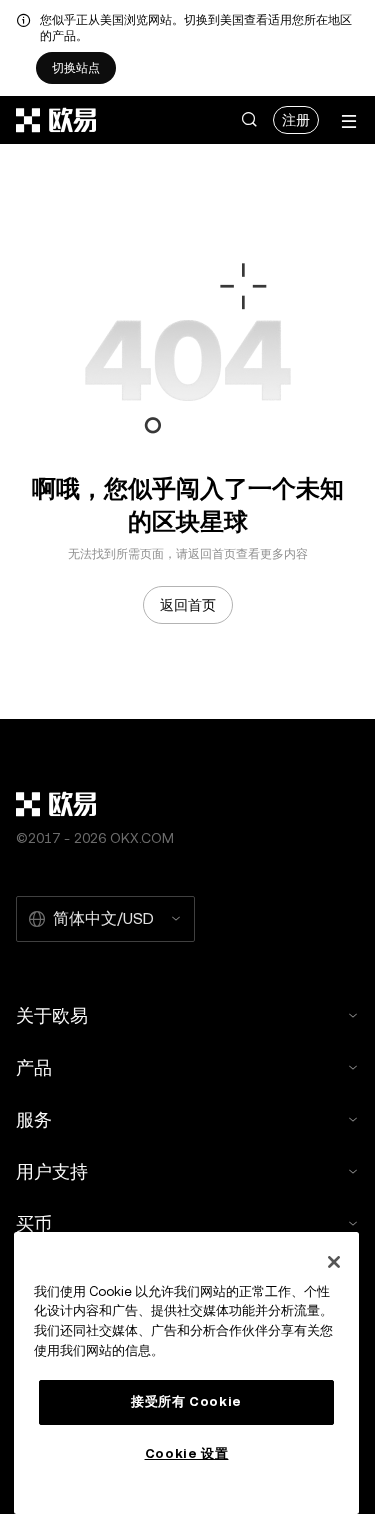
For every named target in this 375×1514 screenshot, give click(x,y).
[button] (249, 120)
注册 (296, 120)
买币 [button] (34, 1223)
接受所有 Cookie (186, 1401)
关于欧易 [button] (52, 1015)
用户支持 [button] (52, 1171)
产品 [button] (34, 1067)
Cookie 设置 (187, 1453)
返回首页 (188, 605)
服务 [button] (34, 1119)
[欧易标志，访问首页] (57, 120)
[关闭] (334, 1262)
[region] (186, 1373)
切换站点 (76, 68)
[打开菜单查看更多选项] (349, 121)
